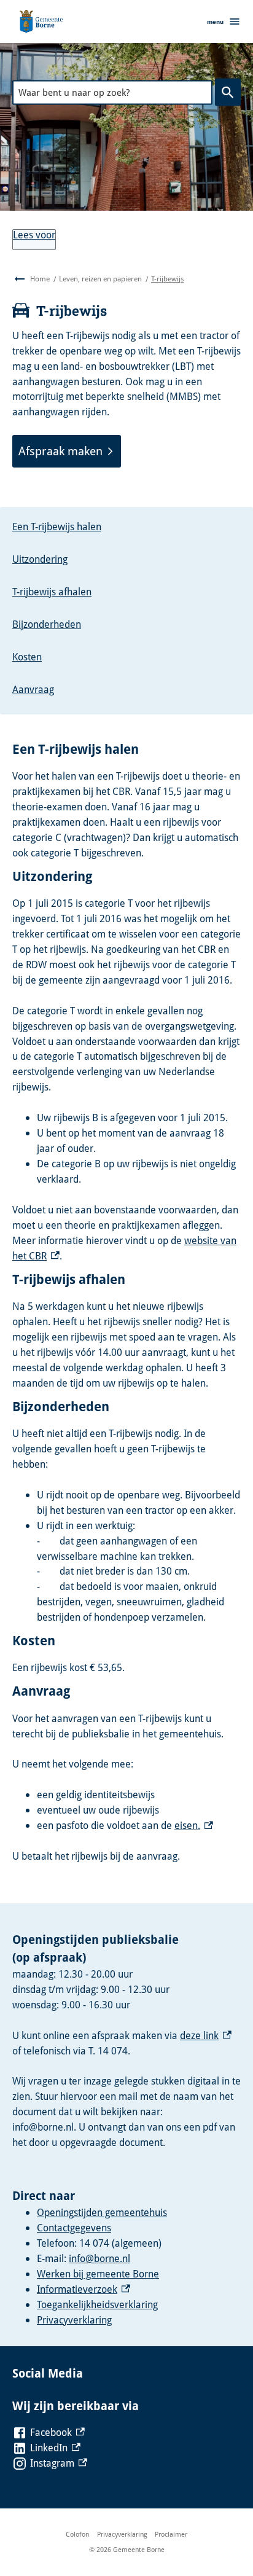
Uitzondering (40, 559)
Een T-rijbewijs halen (57, 527)
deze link (206, 2035)
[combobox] (112, 92)
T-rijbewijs (167, 279)
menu (215, 22)
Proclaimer (171, 2534)
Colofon (77, 2534)
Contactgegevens (74, 2228)
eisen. (194, 1825)
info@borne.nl (99, 2258)
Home (40, 279)
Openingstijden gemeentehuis (102, 2212)
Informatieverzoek (84, 2289)
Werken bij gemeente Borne (98, 2274)
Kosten (27, 657)
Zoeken (228, 92)
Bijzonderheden (47, 624)
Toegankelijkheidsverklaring (97, 2304)
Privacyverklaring (74, 2320)
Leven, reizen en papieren (100, 279)
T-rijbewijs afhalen (52, 592)
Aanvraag (33, 689)
